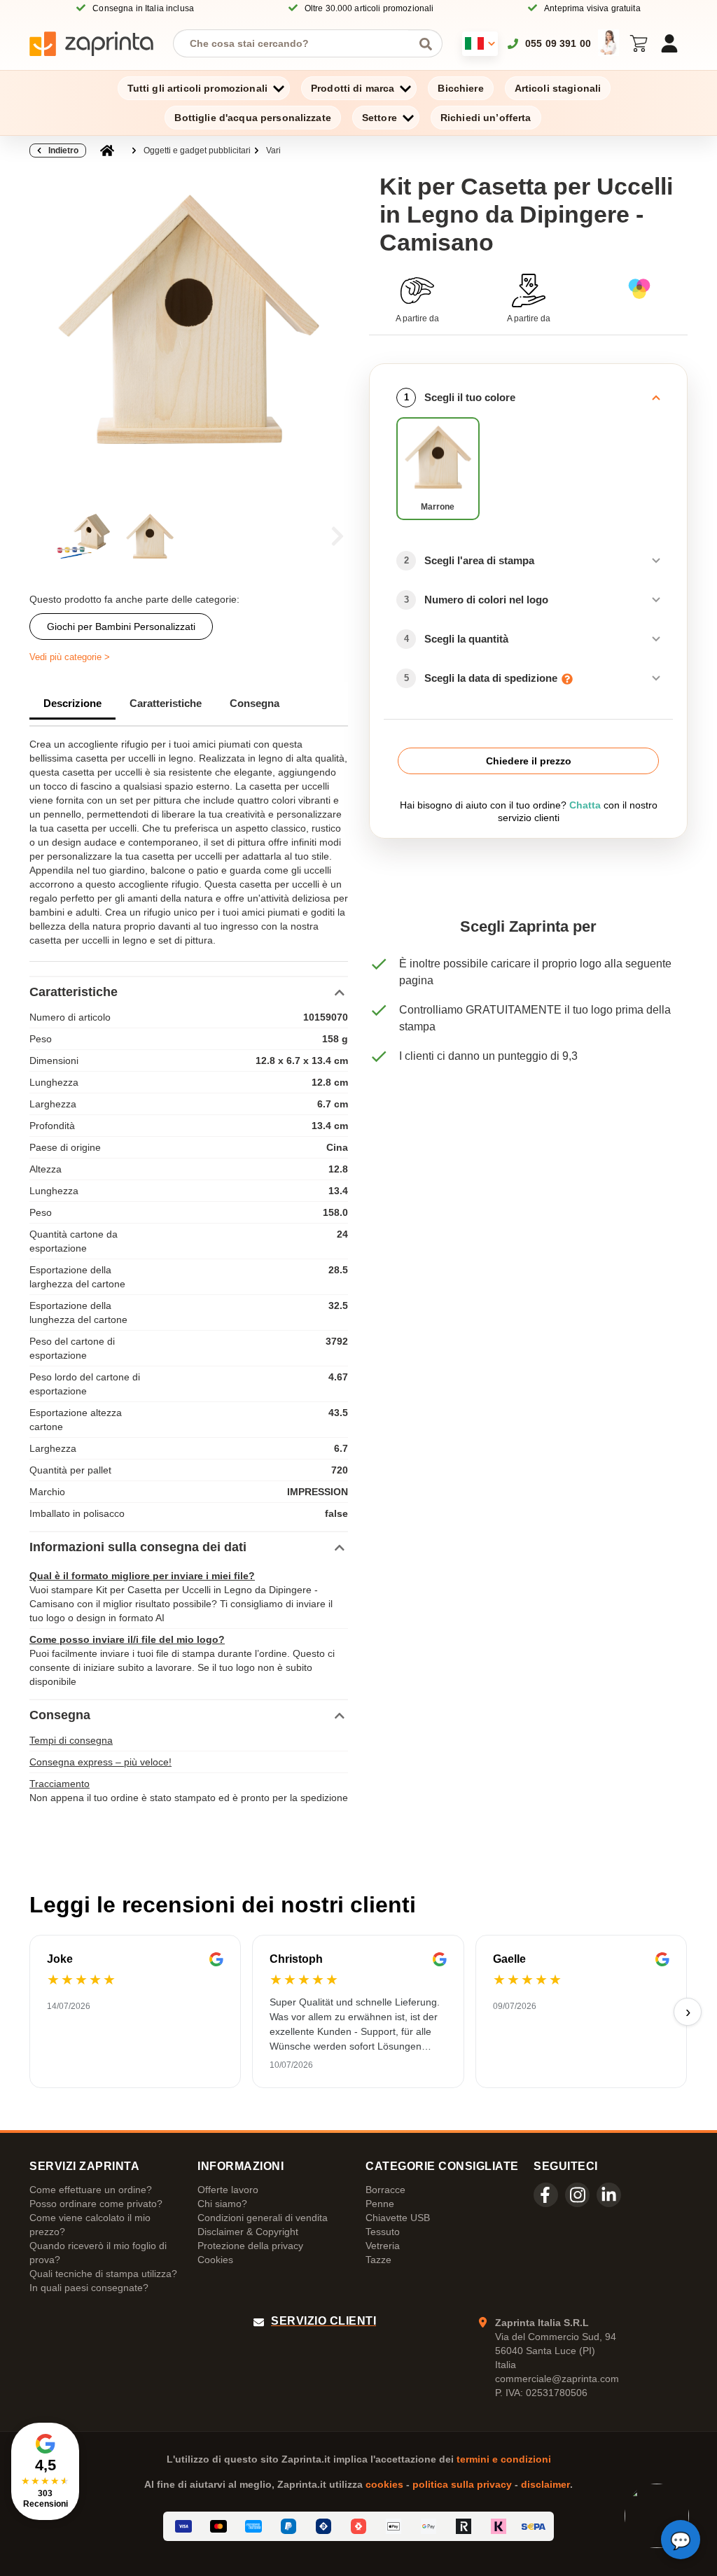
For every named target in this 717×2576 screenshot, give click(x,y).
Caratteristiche (166, 703)
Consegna (255, 703)
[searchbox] (297, 43)
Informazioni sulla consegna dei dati (138, 1547)
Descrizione (72, 703)
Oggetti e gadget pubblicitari (197, 150)
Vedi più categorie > (70, 657)
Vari (273, 150)
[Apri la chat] (681, 2540)
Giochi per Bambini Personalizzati (121, 626)
